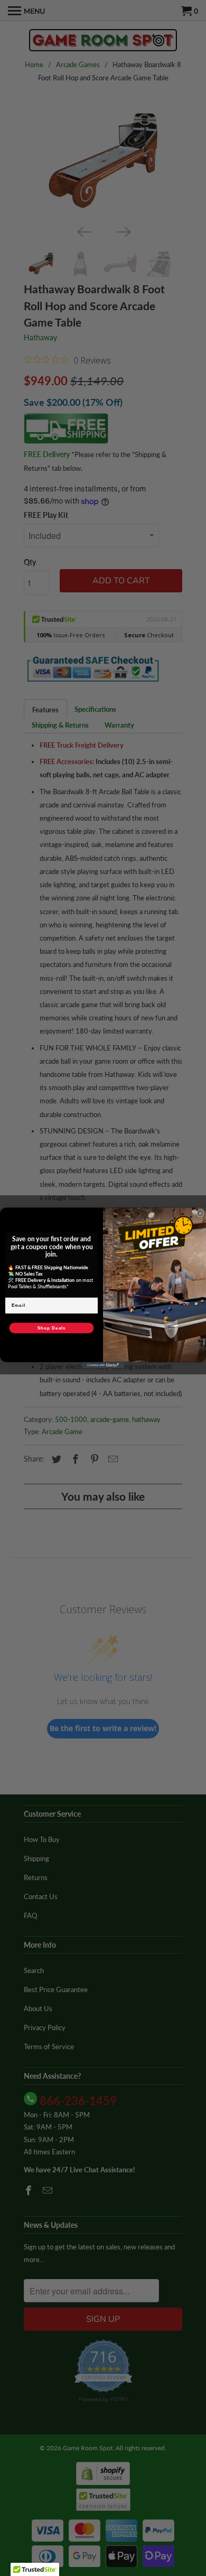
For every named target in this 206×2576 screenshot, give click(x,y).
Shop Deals (52, 1328)
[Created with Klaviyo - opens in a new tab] (103, 1365)
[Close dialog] (200, 1213)
